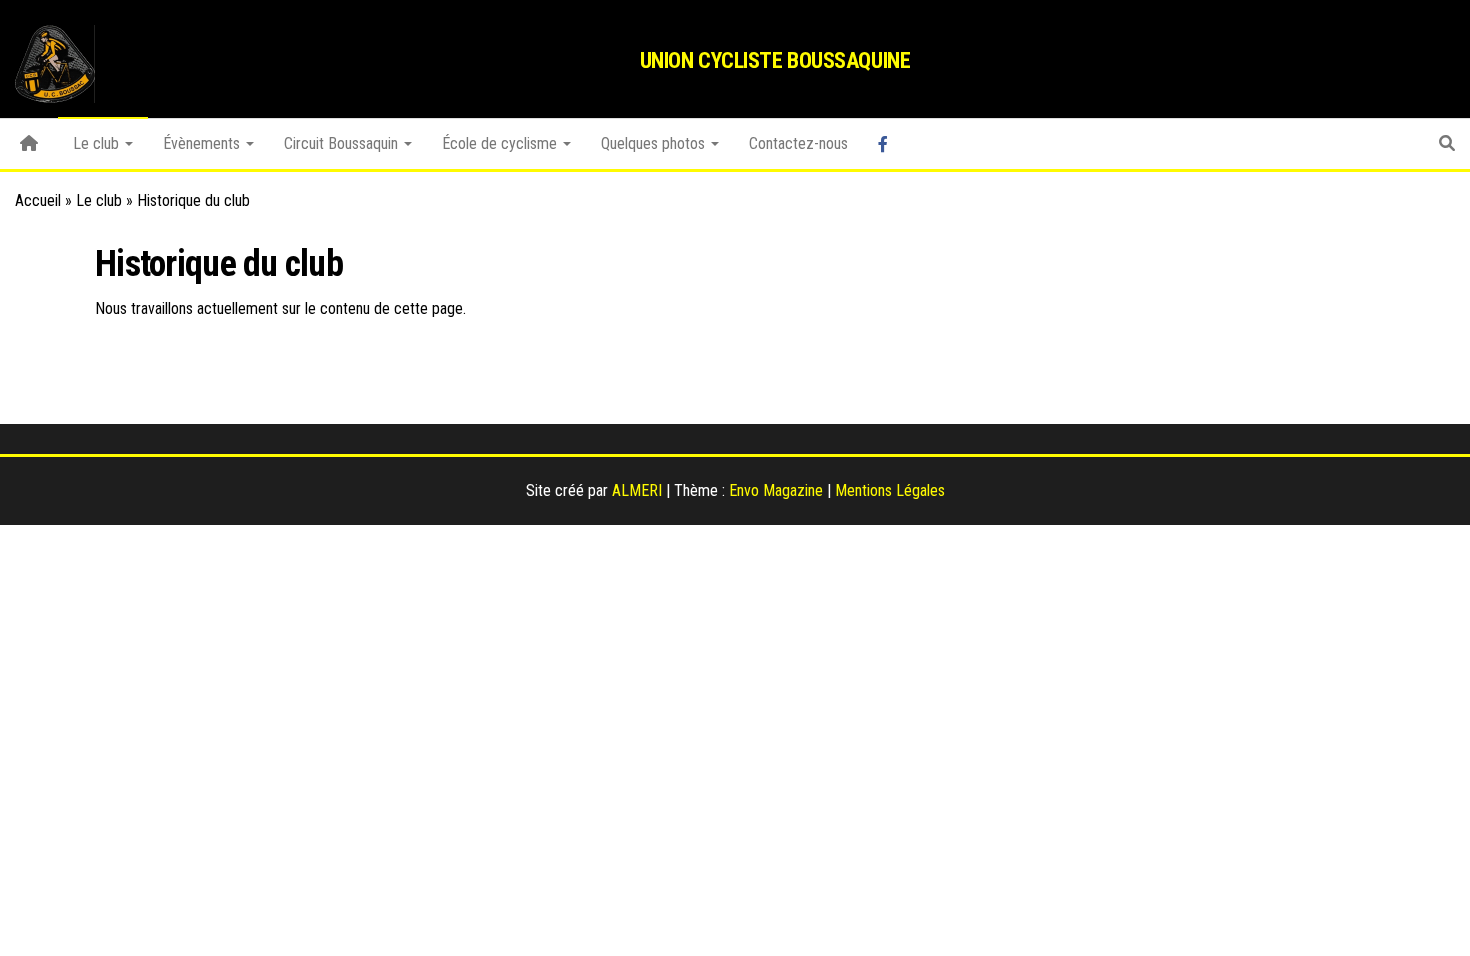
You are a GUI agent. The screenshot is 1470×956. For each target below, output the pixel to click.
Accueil (38, 200)
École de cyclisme (501, 143)
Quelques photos (655, 143)
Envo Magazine (776, 490)
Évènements (203, 143)
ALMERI (637, 490)
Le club (98, 143)
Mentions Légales (890, 490)
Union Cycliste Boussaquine (775, 60)
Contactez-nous (798, 143)
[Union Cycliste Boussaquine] (29, 144)
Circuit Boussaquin (343, 143)
